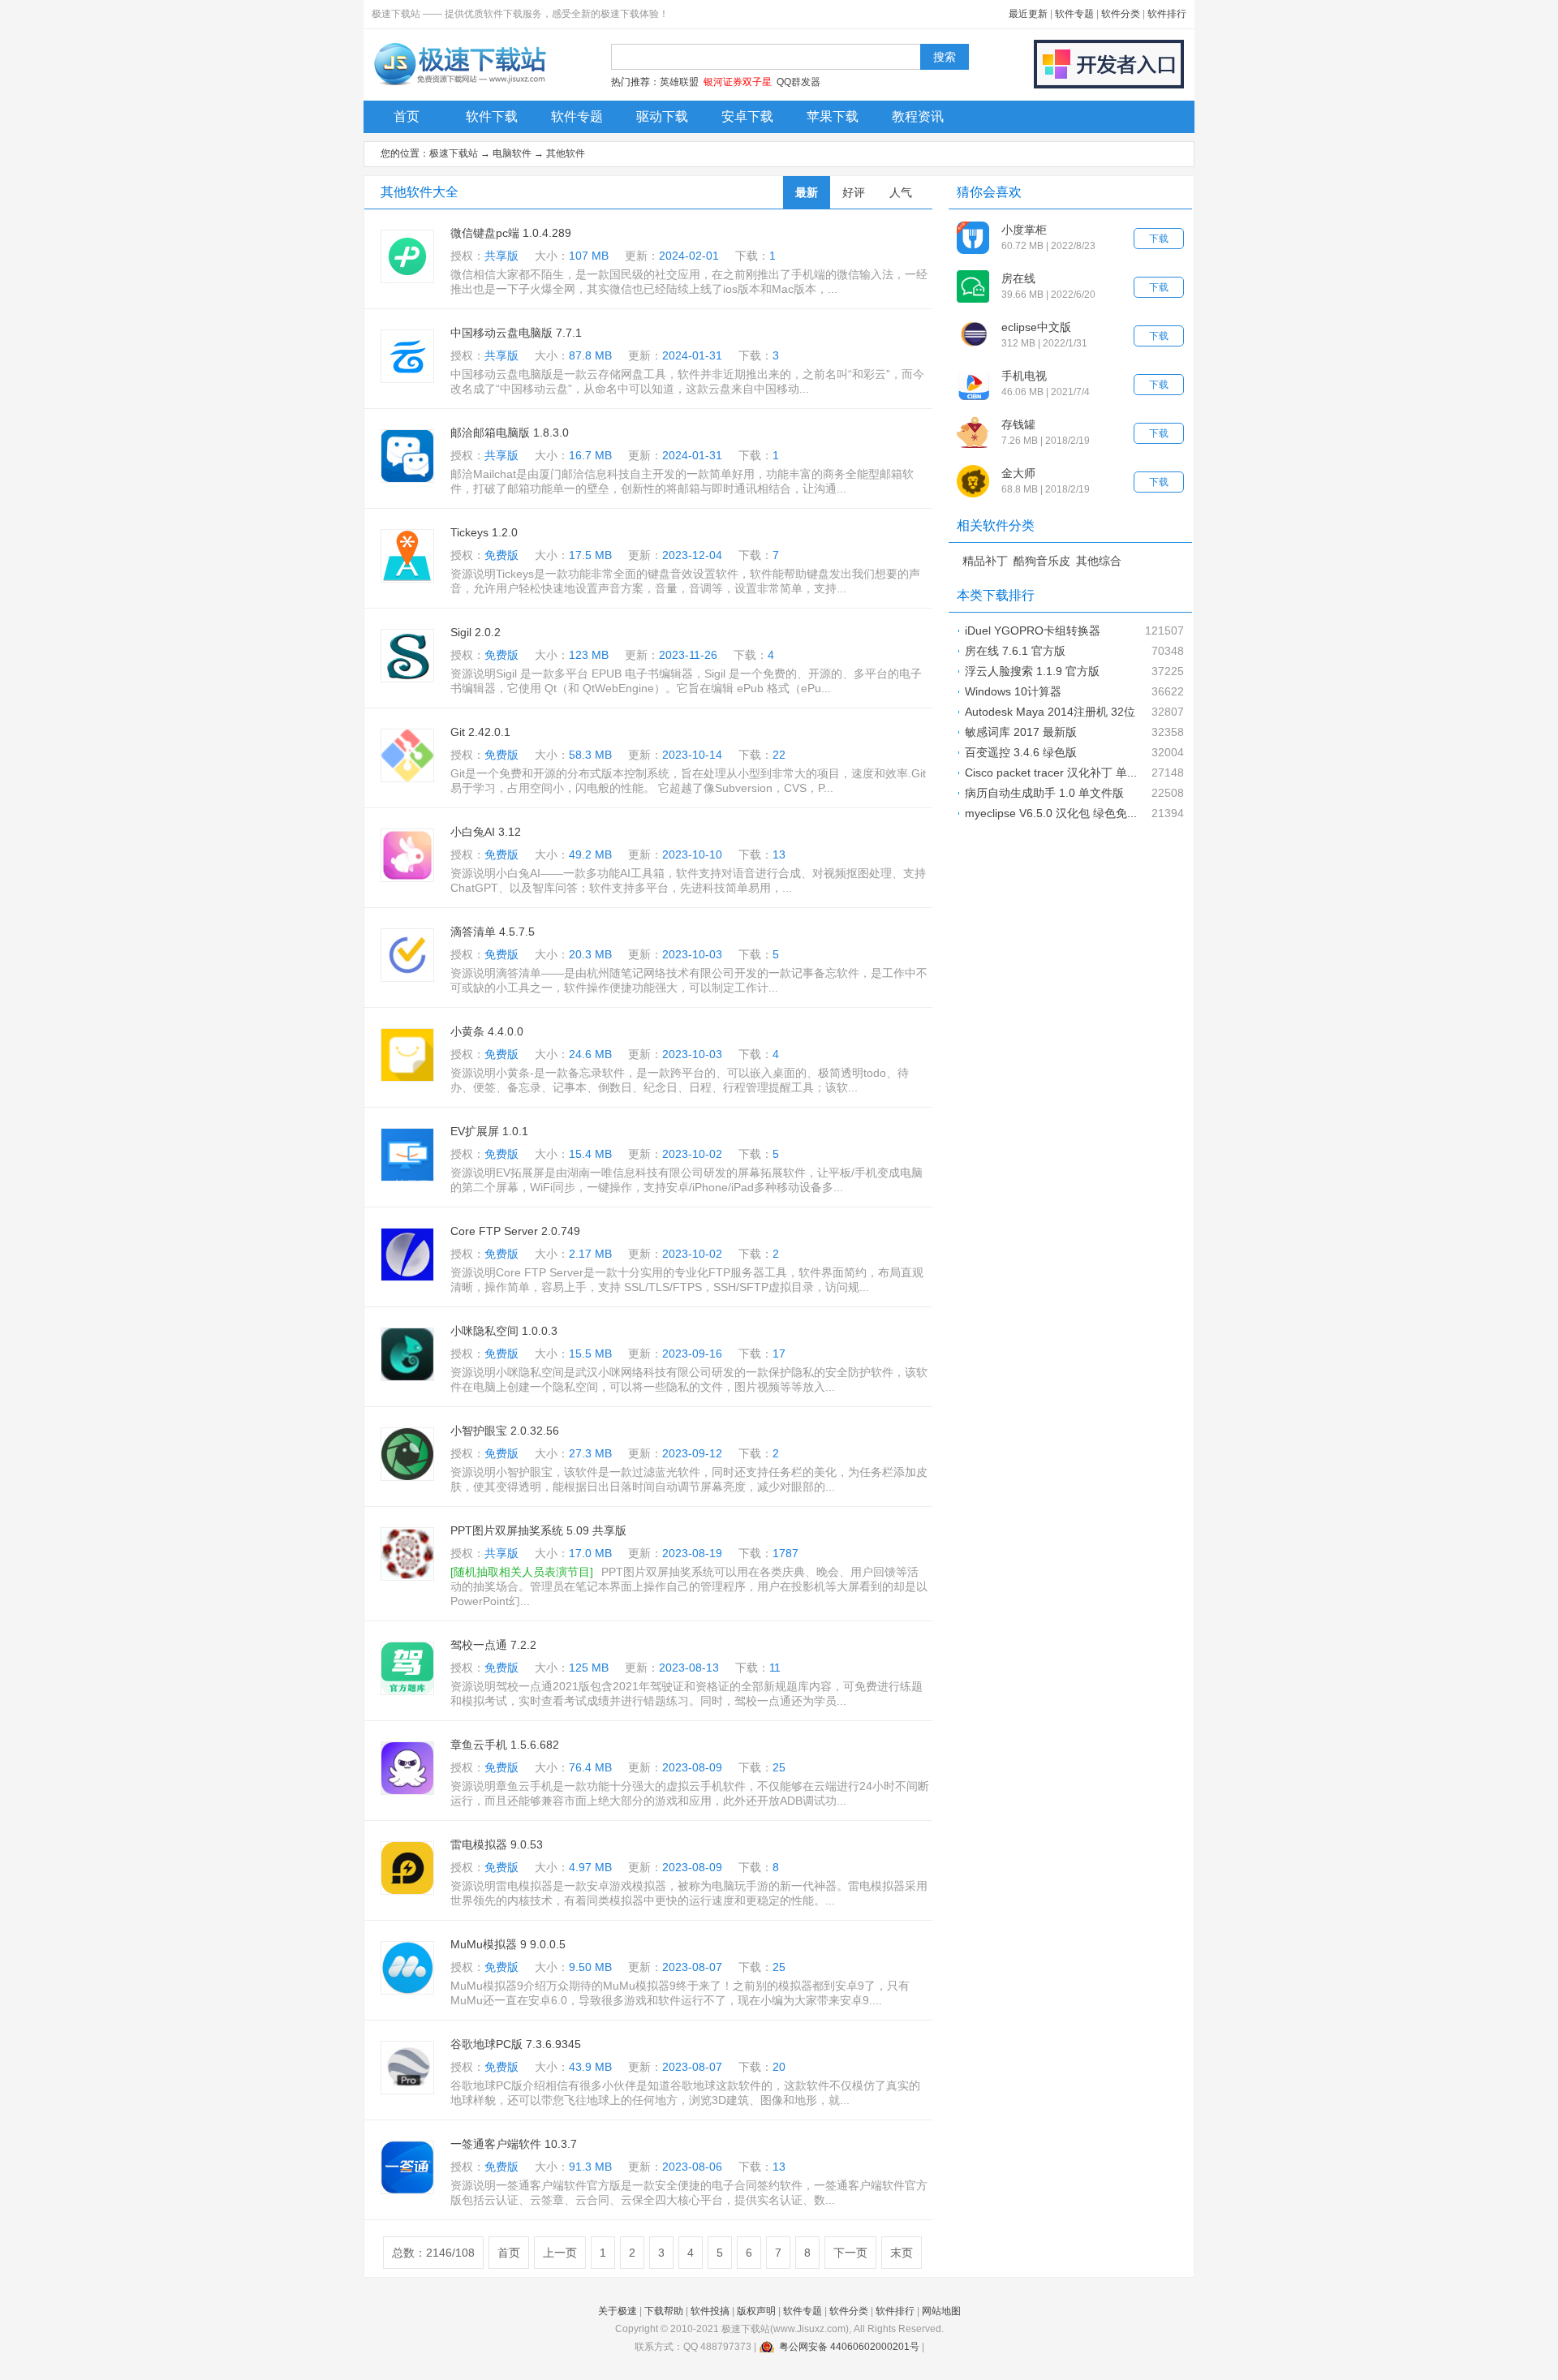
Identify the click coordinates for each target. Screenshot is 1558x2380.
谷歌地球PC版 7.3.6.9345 (516, 2044)
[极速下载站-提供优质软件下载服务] (459, 85)
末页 (902, 2253)
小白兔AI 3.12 (486, 832)
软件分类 (1121, 14)
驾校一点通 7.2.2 (493, 1645)
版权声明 (756, 2311)
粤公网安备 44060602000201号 (849, 2347)
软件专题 (1074, 14)
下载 (1159, 239)
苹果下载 (833, 116)
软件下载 (492, 116)
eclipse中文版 (1036, 327)
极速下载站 (454, 153)
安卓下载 (747, 116)
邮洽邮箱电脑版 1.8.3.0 (510, 433)
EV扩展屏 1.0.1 (489, 1131)
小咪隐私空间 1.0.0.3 (504, 1331)
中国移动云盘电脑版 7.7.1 (516, 333)
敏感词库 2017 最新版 (1021, 732)
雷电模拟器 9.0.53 (497, 1844)
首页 (407, 116)
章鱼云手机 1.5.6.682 (505, 1745)
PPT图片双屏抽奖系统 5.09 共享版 (538, 1530)
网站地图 (941, 2311)
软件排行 (1167, 14)
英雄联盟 (679, 82)
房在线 (1018, 278)
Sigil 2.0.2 (476, 632)
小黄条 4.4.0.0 (487, 1031)
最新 (807, 192)
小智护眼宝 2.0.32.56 (505, 1431)
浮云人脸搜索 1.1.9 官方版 (1032, 671)
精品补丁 (985, 561)
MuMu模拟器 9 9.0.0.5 (508, 1944)
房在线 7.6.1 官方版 (1015, 651)
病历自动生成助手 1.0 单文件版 (1044, 793)
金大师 (1018, 473)
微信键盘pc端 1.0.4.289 (511, 233)
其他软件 (566, 153)
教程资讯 (918, 116)
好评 (854, 192)
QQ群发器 (798, 82)
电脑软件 (512, 153)
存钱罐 (1018, 424)
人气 (901, 192)
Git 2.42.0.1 (480, 732)
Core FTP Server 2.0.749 (515, 1231)
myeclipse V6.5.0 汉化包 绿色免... (1051, 813)
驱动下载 (662, 116)
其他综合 (1099, 561)
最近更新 (1028, 14)
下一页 (850, 2253)
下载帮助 (664, 2311)
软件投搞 (710, 2311)
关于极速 (618, 2311)
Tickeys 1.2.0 (484, 532)
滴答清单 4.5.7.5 (493, 932)
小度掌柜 (1024, 230)
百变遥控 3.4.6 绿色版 (1021, 752)
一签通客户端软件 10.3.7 (514, 2144)
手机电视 (1024, 376)
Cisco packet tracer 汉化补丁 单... (1051, 773)
